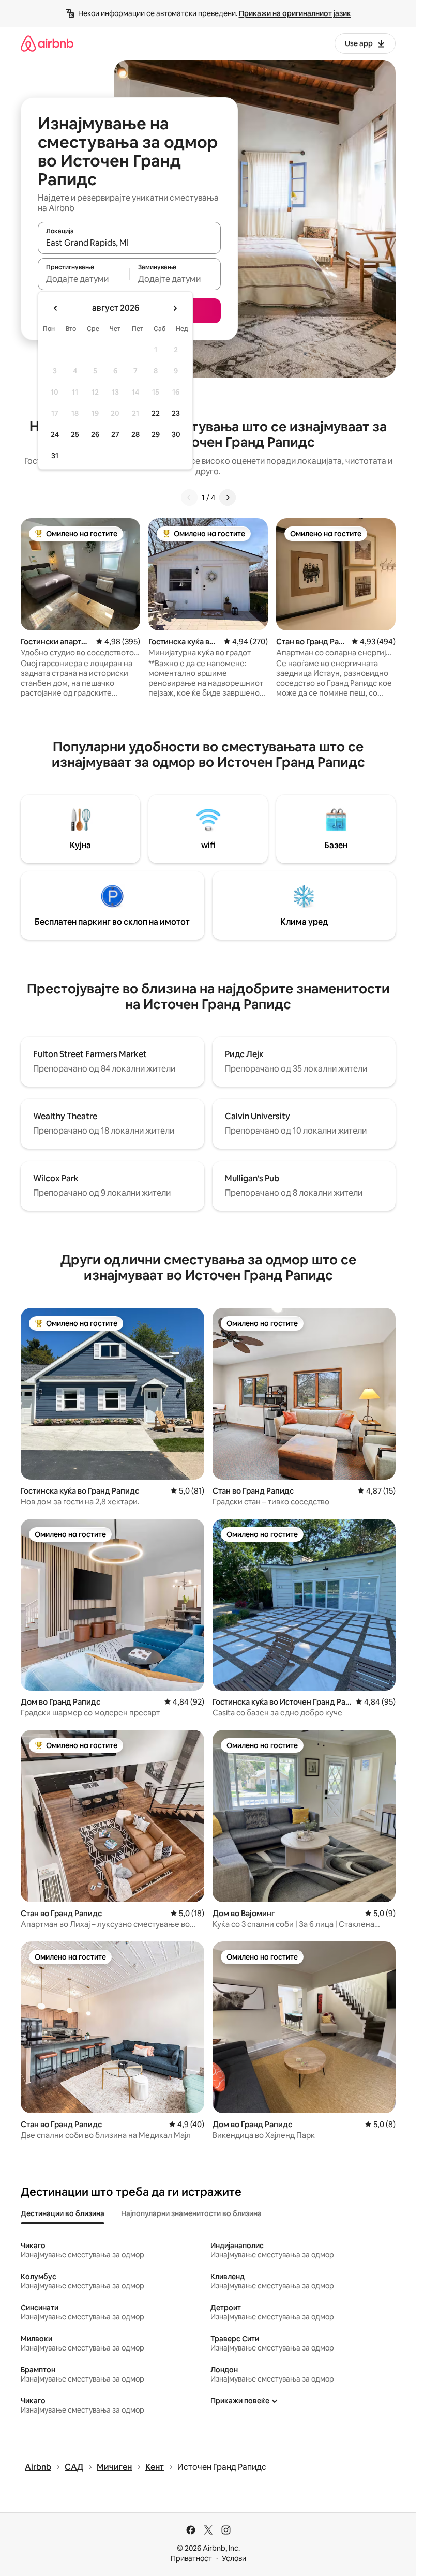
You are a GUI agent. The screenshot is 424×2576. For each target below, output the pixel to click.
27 (115, 434)
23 (176, 413)
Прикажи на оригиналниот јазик (295, 13)
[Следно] (228, 498)
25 (75, 434)
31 (55, 456)
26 (95, 434)
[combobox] (129, 243)
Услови (234, 2558)
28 (135, 434)
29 (156, 434)
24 (55, 434)
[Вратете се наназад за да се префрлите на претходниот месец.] (56, 308)
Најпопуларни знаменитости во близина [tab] (191, 2213)
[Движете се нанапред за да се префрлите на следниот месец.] (175, 308)
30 (176, 434)
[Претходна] (189, 498)
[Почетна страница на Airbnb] (47, 43)
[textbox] (84, 279)
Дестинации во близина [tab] (63, 2213)
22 (156, 413)
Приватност (191, 2558)
